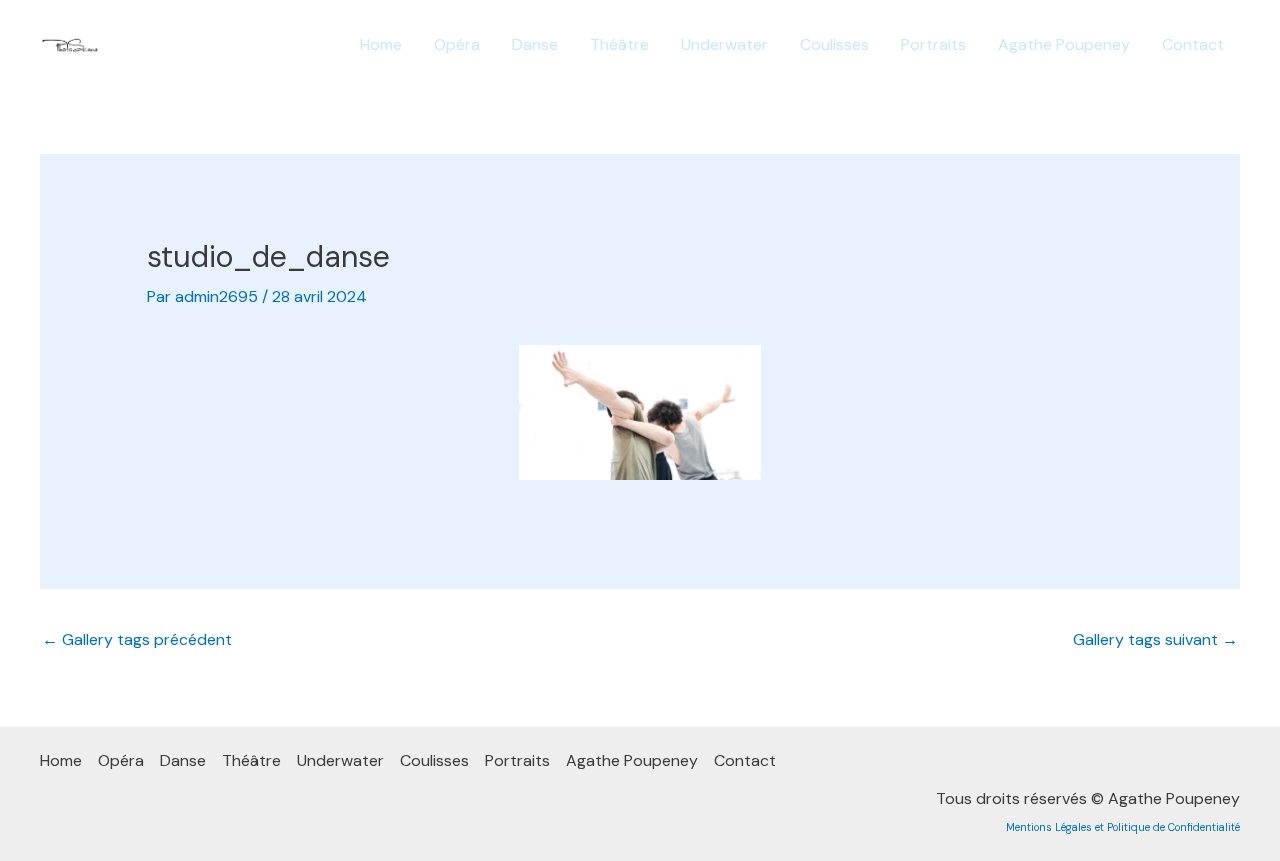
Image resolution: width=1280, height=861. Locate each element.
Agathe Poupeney (1064, 44)
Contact (1193, 44)
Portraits (933, 44)
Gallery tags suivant (1155, 639)
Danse (535, 44)
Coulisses (834, 44)
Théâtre (619, 44)
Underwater (724, 44)
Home (381, 44)
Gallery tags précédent (137, 639)
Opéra (457, 44)
